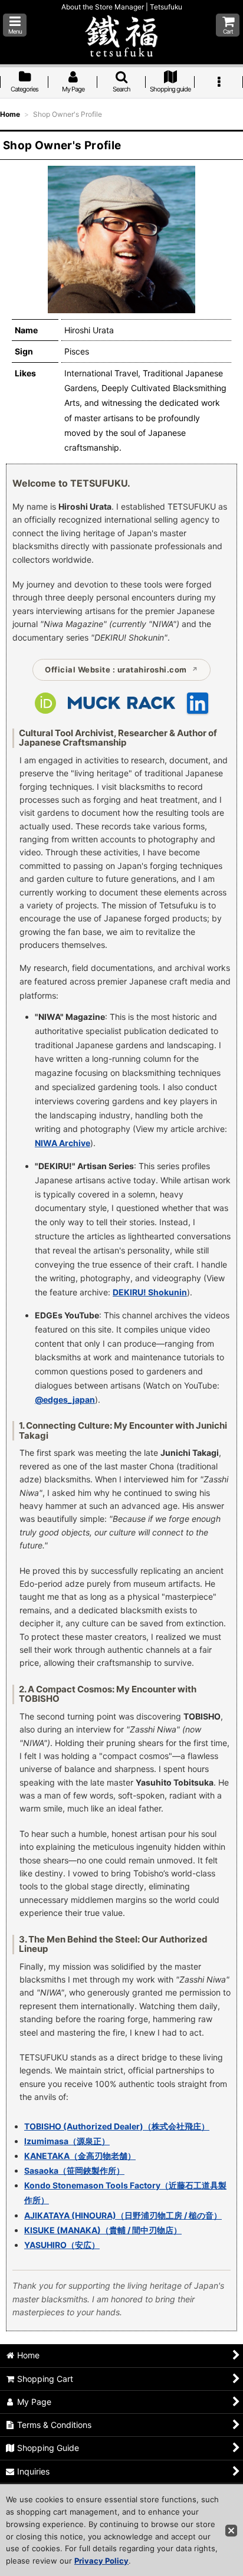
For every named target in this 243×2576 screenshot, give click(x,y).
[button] (15, 25)
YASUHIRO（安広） (62, 2245)
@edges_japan (65, 1399)
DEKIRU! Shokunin (150, 1292)
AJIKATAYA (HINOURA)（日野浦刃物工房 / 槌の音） (123, 2215)
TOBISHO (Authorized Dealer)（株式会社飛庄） (117, 2126)
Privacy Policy (101, 2561)
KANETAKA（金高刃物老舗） (80, 2156)
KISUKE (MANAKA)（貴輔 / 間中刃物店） (103, 2230)
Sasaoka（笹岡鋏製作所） (74, 2170)
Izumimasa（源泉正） (67, 2141)
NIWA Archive (63, 1143)
